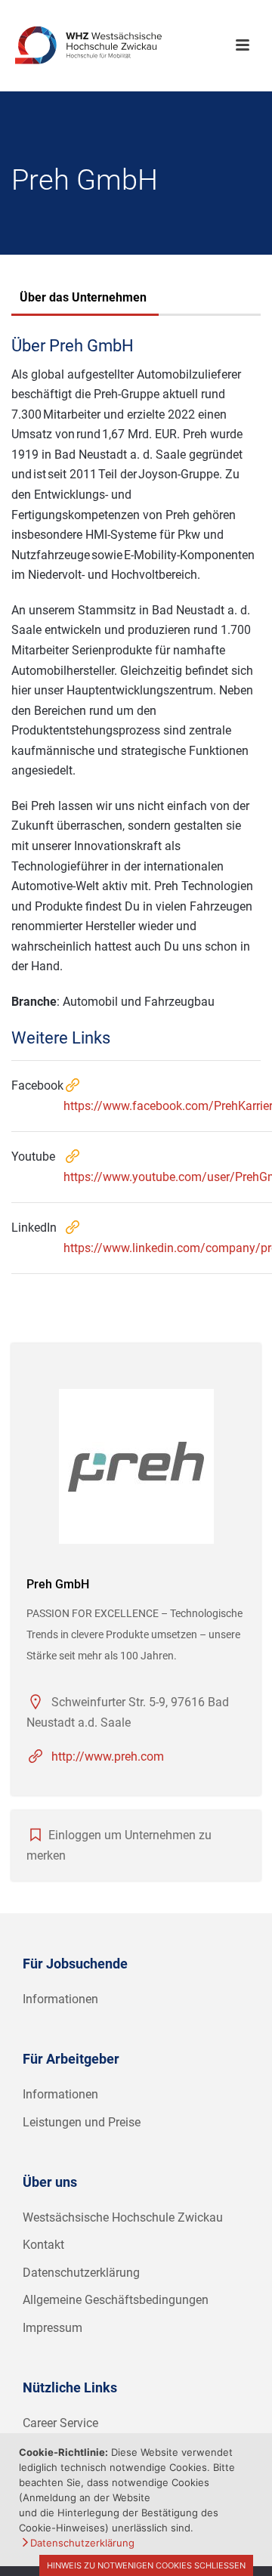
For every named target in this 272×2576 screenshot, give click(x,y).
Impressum (53, 2328)
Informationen (60, 1999)
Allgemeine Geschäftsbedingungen (116, 2300)
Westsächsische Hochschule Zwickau (123, 2217)
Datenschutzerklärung (81, 2273)
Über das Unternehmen (83, 297)
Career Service (60, 2423)
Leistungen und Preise (82, 2122)
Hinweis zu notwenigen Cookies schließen (146, 2565)
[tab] (83, 299)
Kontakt (43, 2245)
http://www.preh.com (108, 1757)
